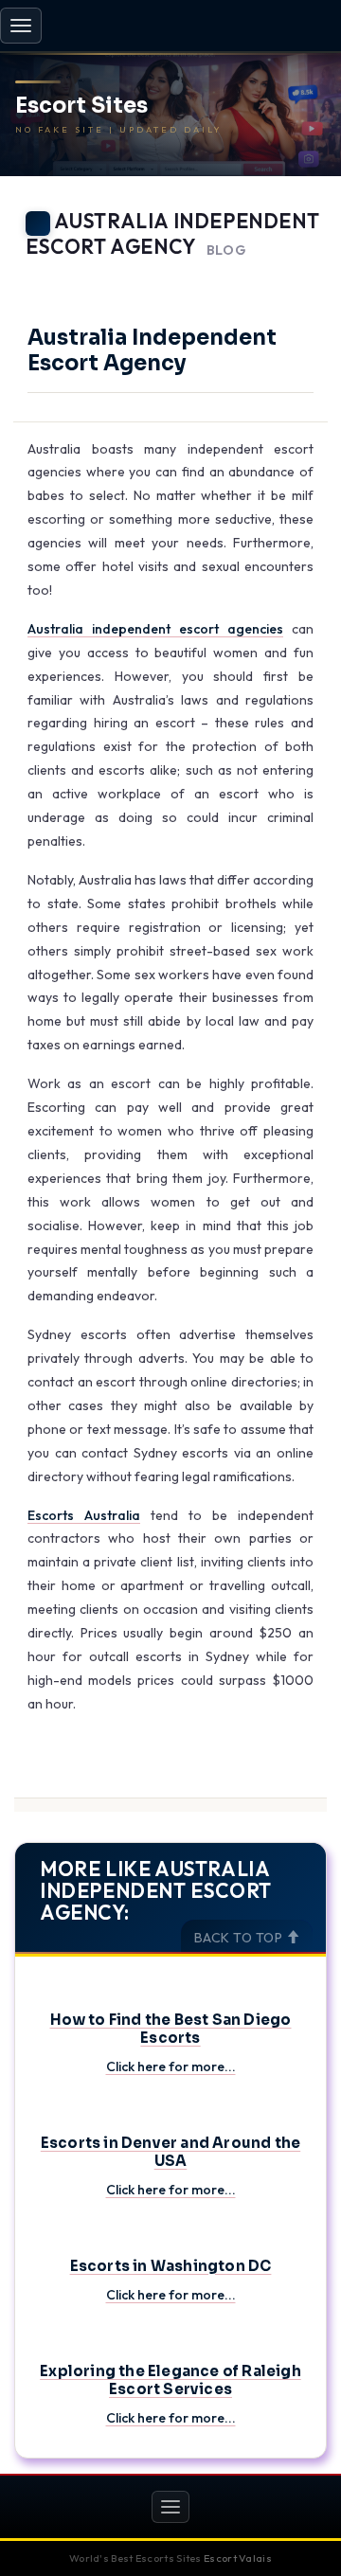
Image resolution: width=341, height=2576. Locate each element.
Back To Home (275, 274)
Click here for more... (171, 2066)
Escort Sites (81, 106)
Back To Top (240, 1938)
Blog (226, 250)
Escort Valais (238, 2558)
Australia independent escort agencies (155, 629)
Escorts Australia (84, 1515)
